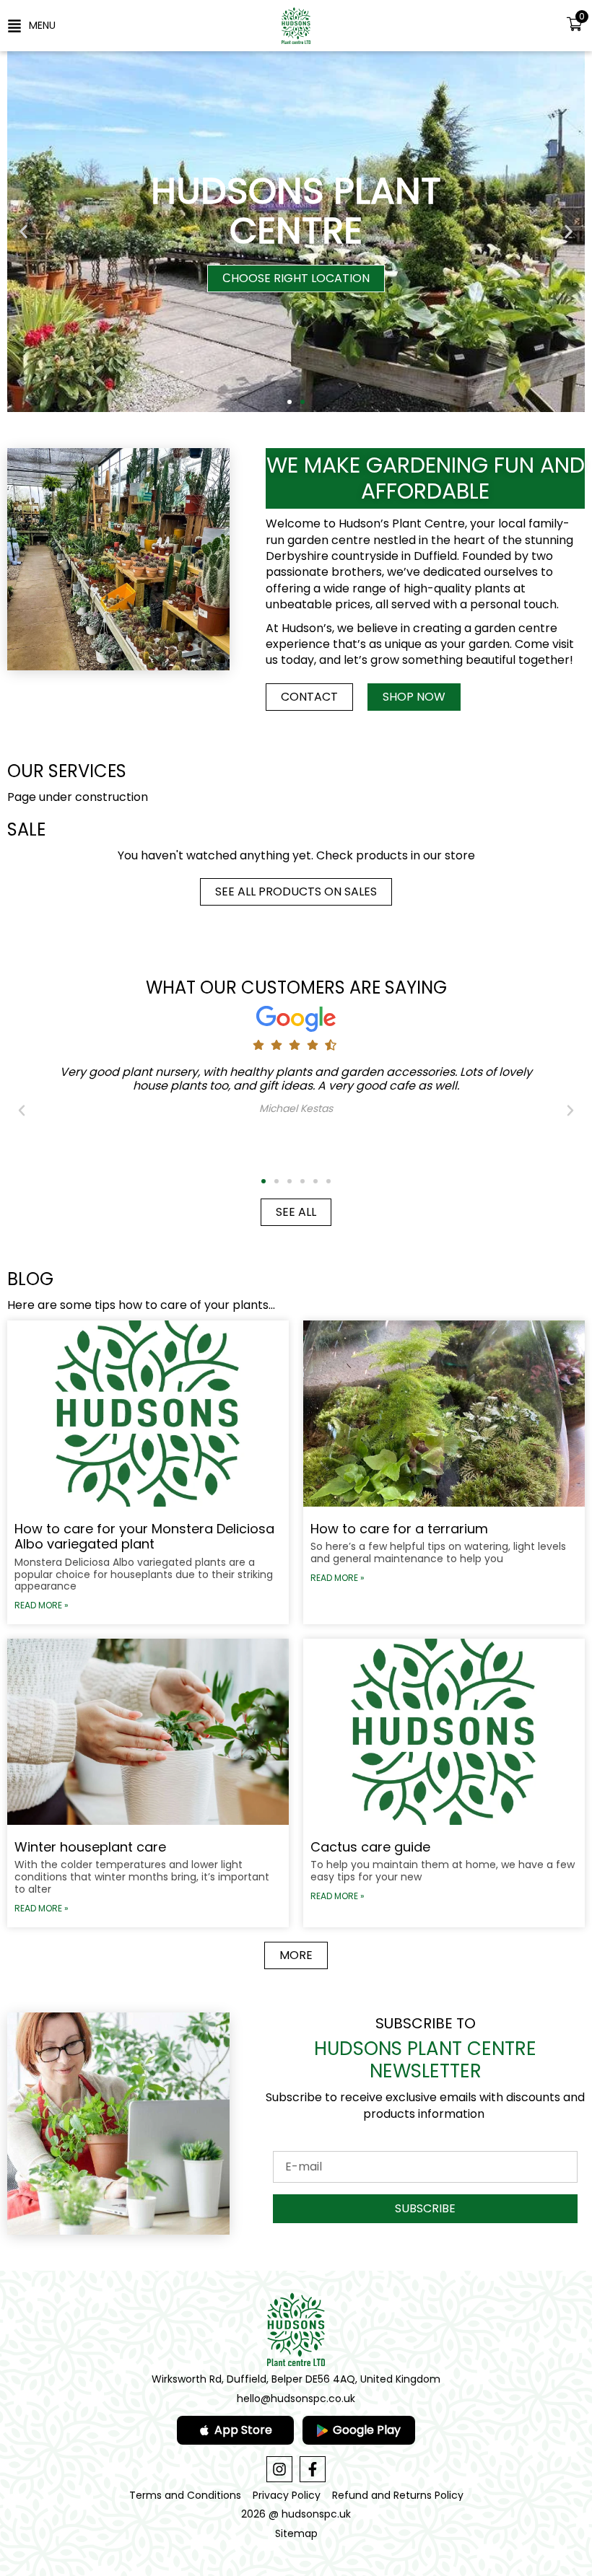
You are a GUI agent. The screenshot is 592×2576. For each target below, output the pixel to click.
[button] (31, 25)
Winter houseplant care (90, 1847)
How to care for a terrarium (399, 1529)
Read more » (42, 1605)
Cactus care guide (370, 1847)
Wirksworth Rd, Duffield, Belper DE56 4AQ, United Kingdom (296, 2379)
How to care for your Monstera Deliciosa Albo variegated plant (144, 1537)
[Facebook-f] (313, 2469)
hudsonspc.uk (316, 2514)
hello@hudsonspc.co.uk (296, 2398)
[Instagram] (279, 2469)
